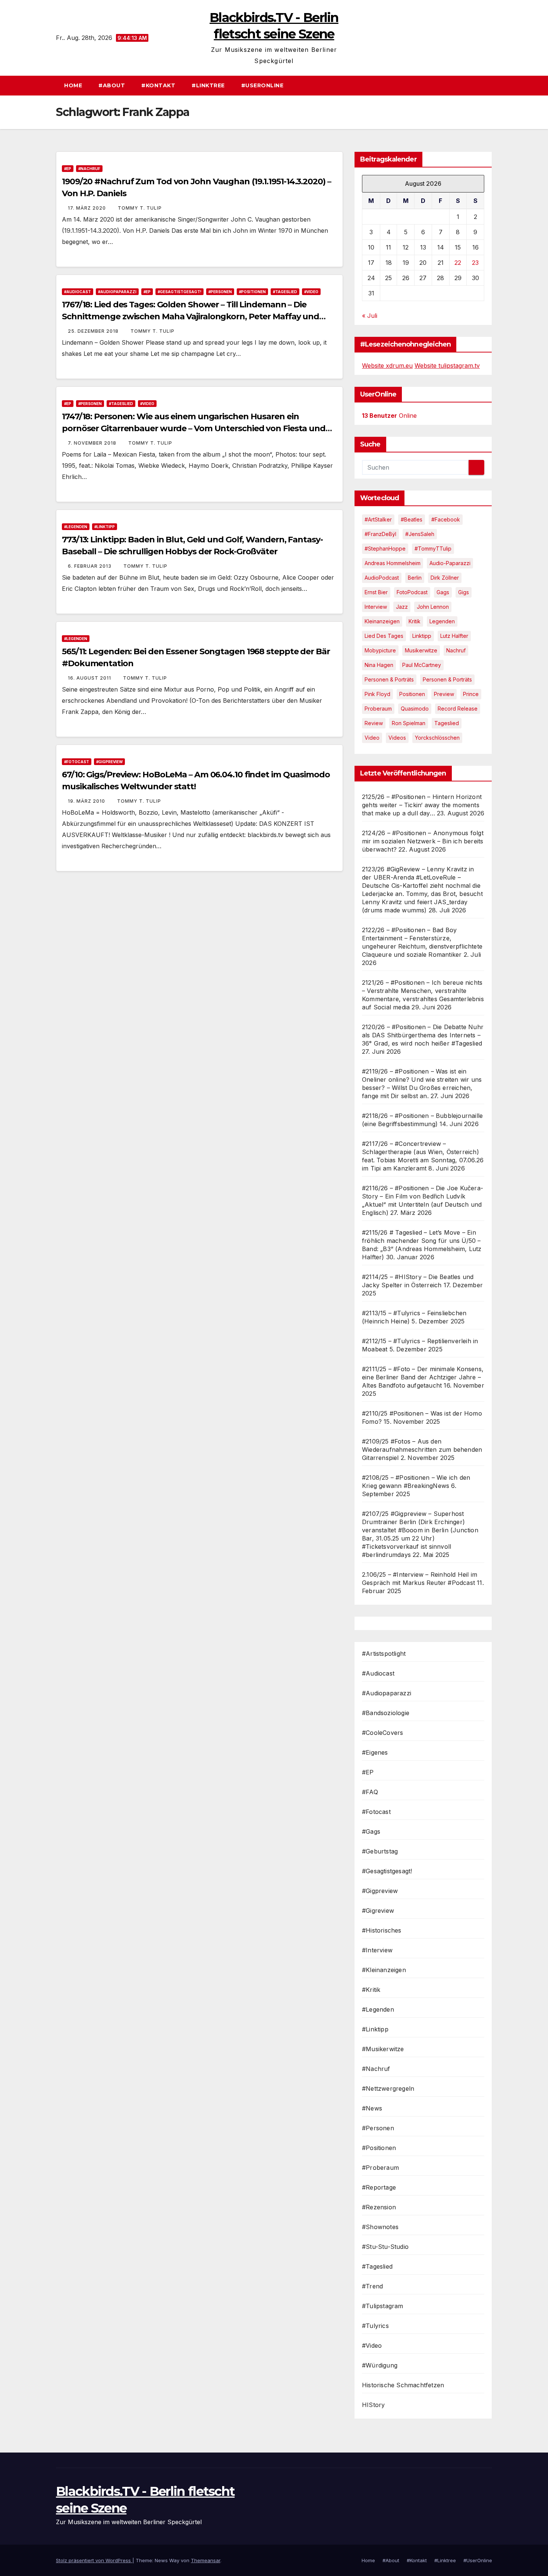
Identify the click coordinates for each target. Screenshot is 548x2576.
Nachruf (456, 650)
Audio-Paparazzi (450, 563)
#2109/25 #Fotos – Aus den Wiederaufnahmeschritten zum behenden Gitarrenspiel (422, 1450)
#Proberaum (380, 2168)
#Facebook (446, 519)
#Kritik (371, 1990)
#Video (311, 292)
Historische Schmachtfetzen (403, 2385)
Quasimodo (415, 709)
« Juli (370, 316)
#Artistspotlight (384, 1654)
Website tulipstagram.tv (447, 366)
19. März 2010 (87, 801)
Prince (471, 694)
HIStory (373, 2405)
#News (372, 2108)
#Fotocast (77, 762)
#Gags (371, 1831)
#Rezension (379, 2207)
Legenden (442, 621)
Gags (443, 592)
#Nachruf (89, 169)
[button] (490, 85)
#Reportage (379, 2187)
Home (73, 85)
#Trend (372, 2286)
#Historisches (382, 1930)
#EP (68, 169)
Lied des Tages (384, 636)
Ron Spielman (409, 723)
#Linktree (208, 85)
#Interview (377, 1950)
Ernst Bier (376, 592)
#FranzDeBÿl (380, 534)
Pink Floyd (377, 694)
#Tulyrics (375, 2326)
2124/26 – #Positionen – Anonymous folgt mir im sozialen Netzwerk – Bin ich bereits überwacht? (423, 841)
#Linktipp (105, 527)
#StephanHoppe (385, 549)
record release (458, 709)
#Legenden (76, 527)
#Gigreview (378, 1911)
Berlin (415, 578)
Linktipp (422, 636)
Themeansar (206, 2560)
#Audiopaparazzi (117, 292)
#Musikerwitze (383, 2049)
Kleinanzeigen (382, 621)
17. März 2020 (88, 208)
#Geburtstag (380, 1851)
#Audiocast (78, 292)
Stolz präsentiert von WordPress (94, 2560)
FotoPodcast (412, 592)
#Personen (220, 292)
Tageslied (447, 723)
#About (112, 85)
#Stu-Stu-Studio (385, 2247)
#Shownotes (380, 2227)
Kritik (415, 621)
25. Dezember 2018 (94, 331)
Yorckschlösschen (437, 738)
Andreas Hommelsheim (393, 563)
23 (475, 263)
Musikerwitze (421, 650)
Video (372, 738)
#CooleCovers (382, 1733)
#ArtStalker (378, 519)
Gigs (464, 592)
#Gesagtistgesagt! (179, 292)
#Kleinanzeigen (384, 1970)
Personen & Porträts (389, 679)
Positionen (412, 694)
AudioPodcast (382, 578)
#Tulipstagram (383, 2306)
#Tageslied (285, 292)
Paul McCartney (422, 665)
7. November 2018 (93, 443)
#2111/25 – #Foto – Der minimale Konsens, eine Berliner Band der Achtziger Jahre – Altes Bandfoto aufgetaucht (423, 1377)
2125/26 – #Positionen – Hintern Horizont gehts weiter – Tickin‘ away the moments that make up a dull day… (422, 805)
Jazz (402, 607)
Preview (444, 694)
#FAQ (370, 1792)
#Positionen (252, 292)
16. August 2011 (90, 678)
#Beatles (412, 519)
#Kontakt (158, 85)
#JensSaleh (420, 534)
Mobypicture (380, 650)
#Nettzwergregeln (388, 2088)
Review (374, 723)
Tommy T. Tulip (140, 208)
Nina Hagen (379, 665)
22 (458, 263)
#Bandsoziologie (386, 1713)
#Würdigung (380, 2365)
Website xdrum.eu (387, 366)
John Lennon (433, 607)
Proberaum (378, 709)
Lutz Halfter (454, 636)
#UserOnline (262, 85)
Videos (397, 738)
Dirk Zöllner (445, 578)
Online (389, 416)
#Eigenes (375, 1752)
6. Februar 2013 (90, 566)
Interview (376, 607)
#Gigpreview (109, 762)
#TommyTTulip (433, 549)
